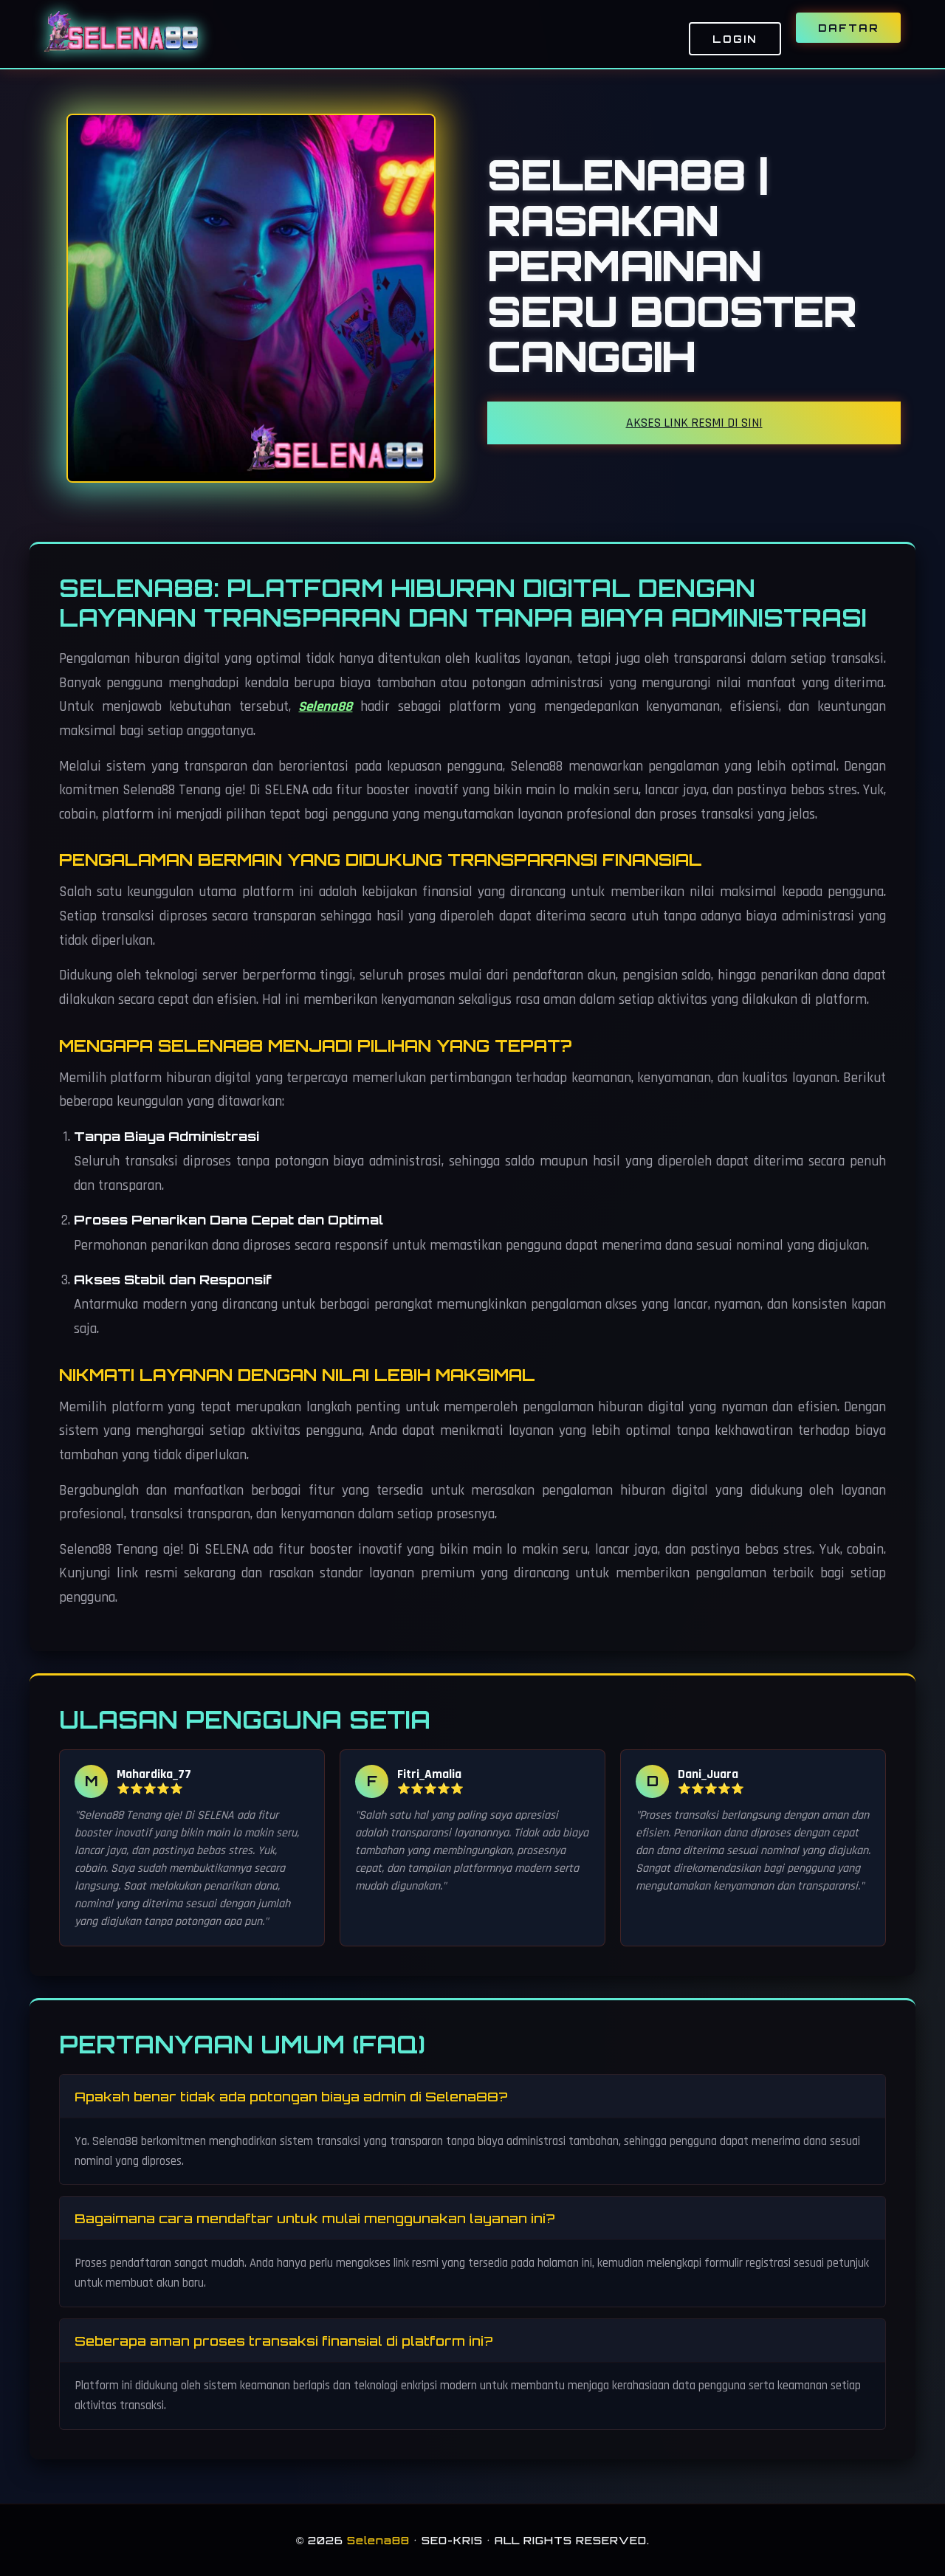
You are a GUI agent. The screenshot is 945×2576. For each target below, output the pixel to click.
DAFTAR (848, 28)
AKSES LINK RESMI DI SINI (694, 423)
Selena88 (325, 707)
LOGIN (735, 39)
